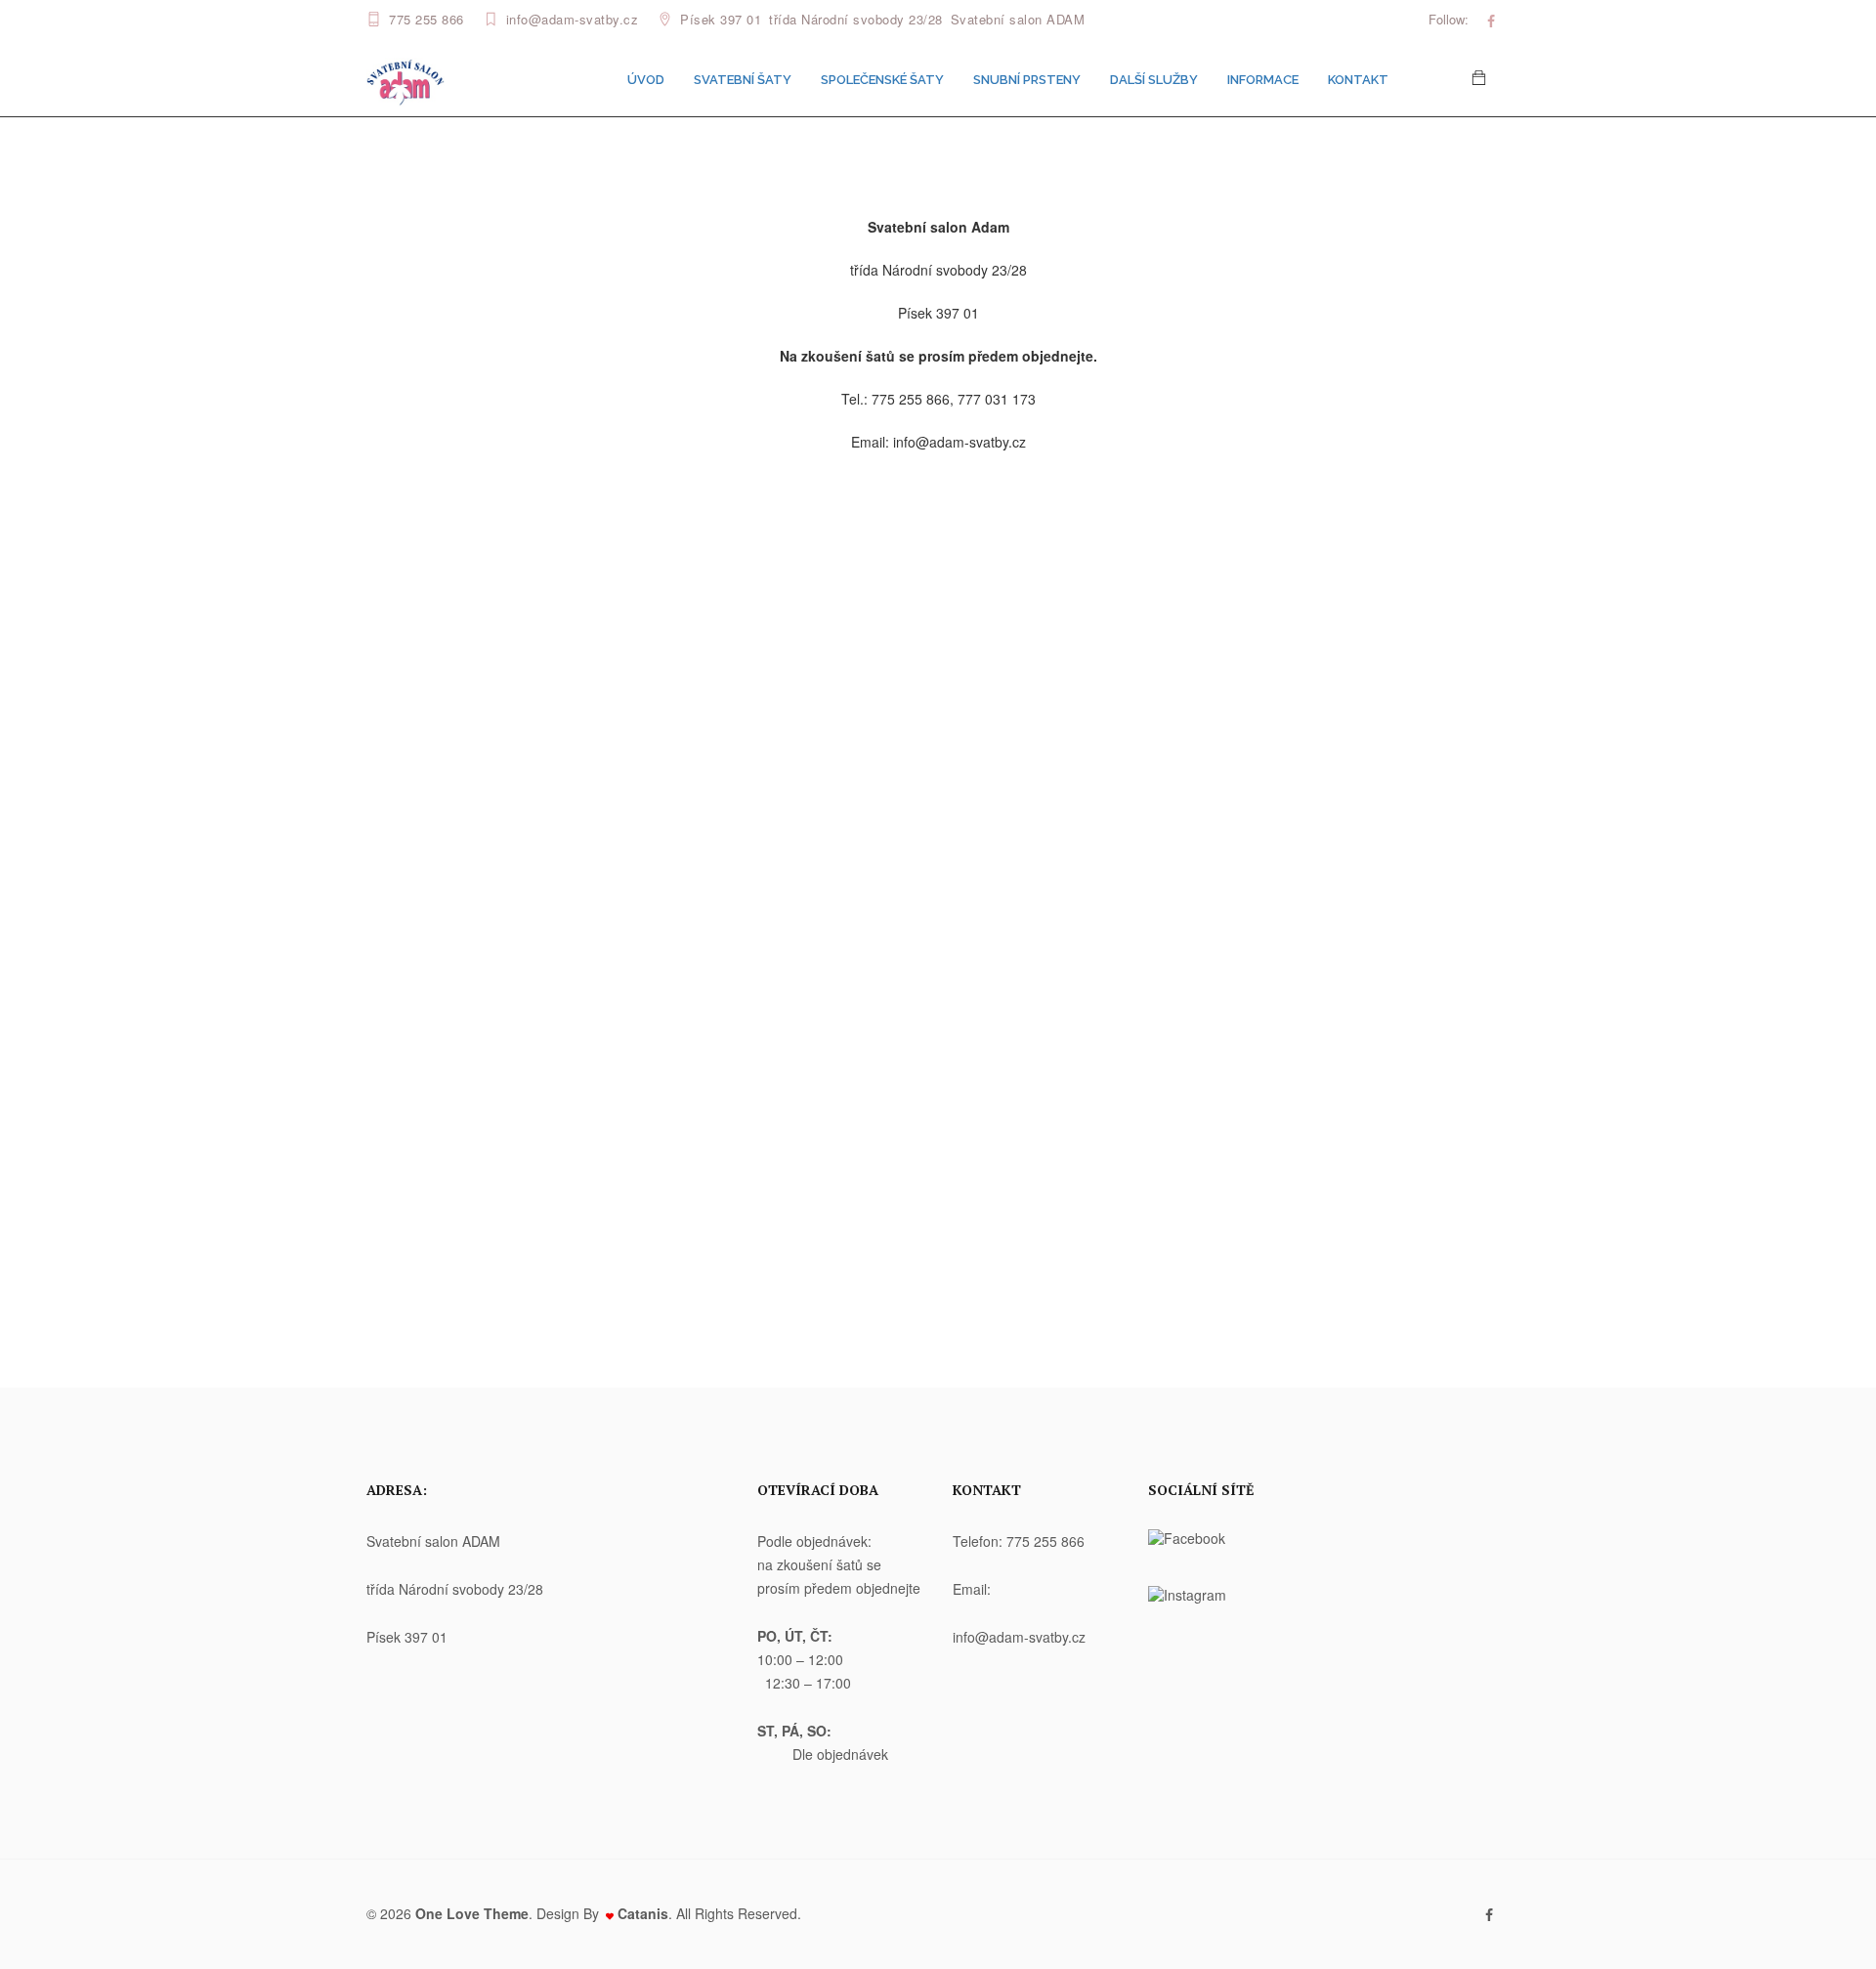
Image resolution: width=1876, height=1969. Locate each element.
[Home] (405, 78)
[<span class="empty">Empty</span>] (1491, 21)
